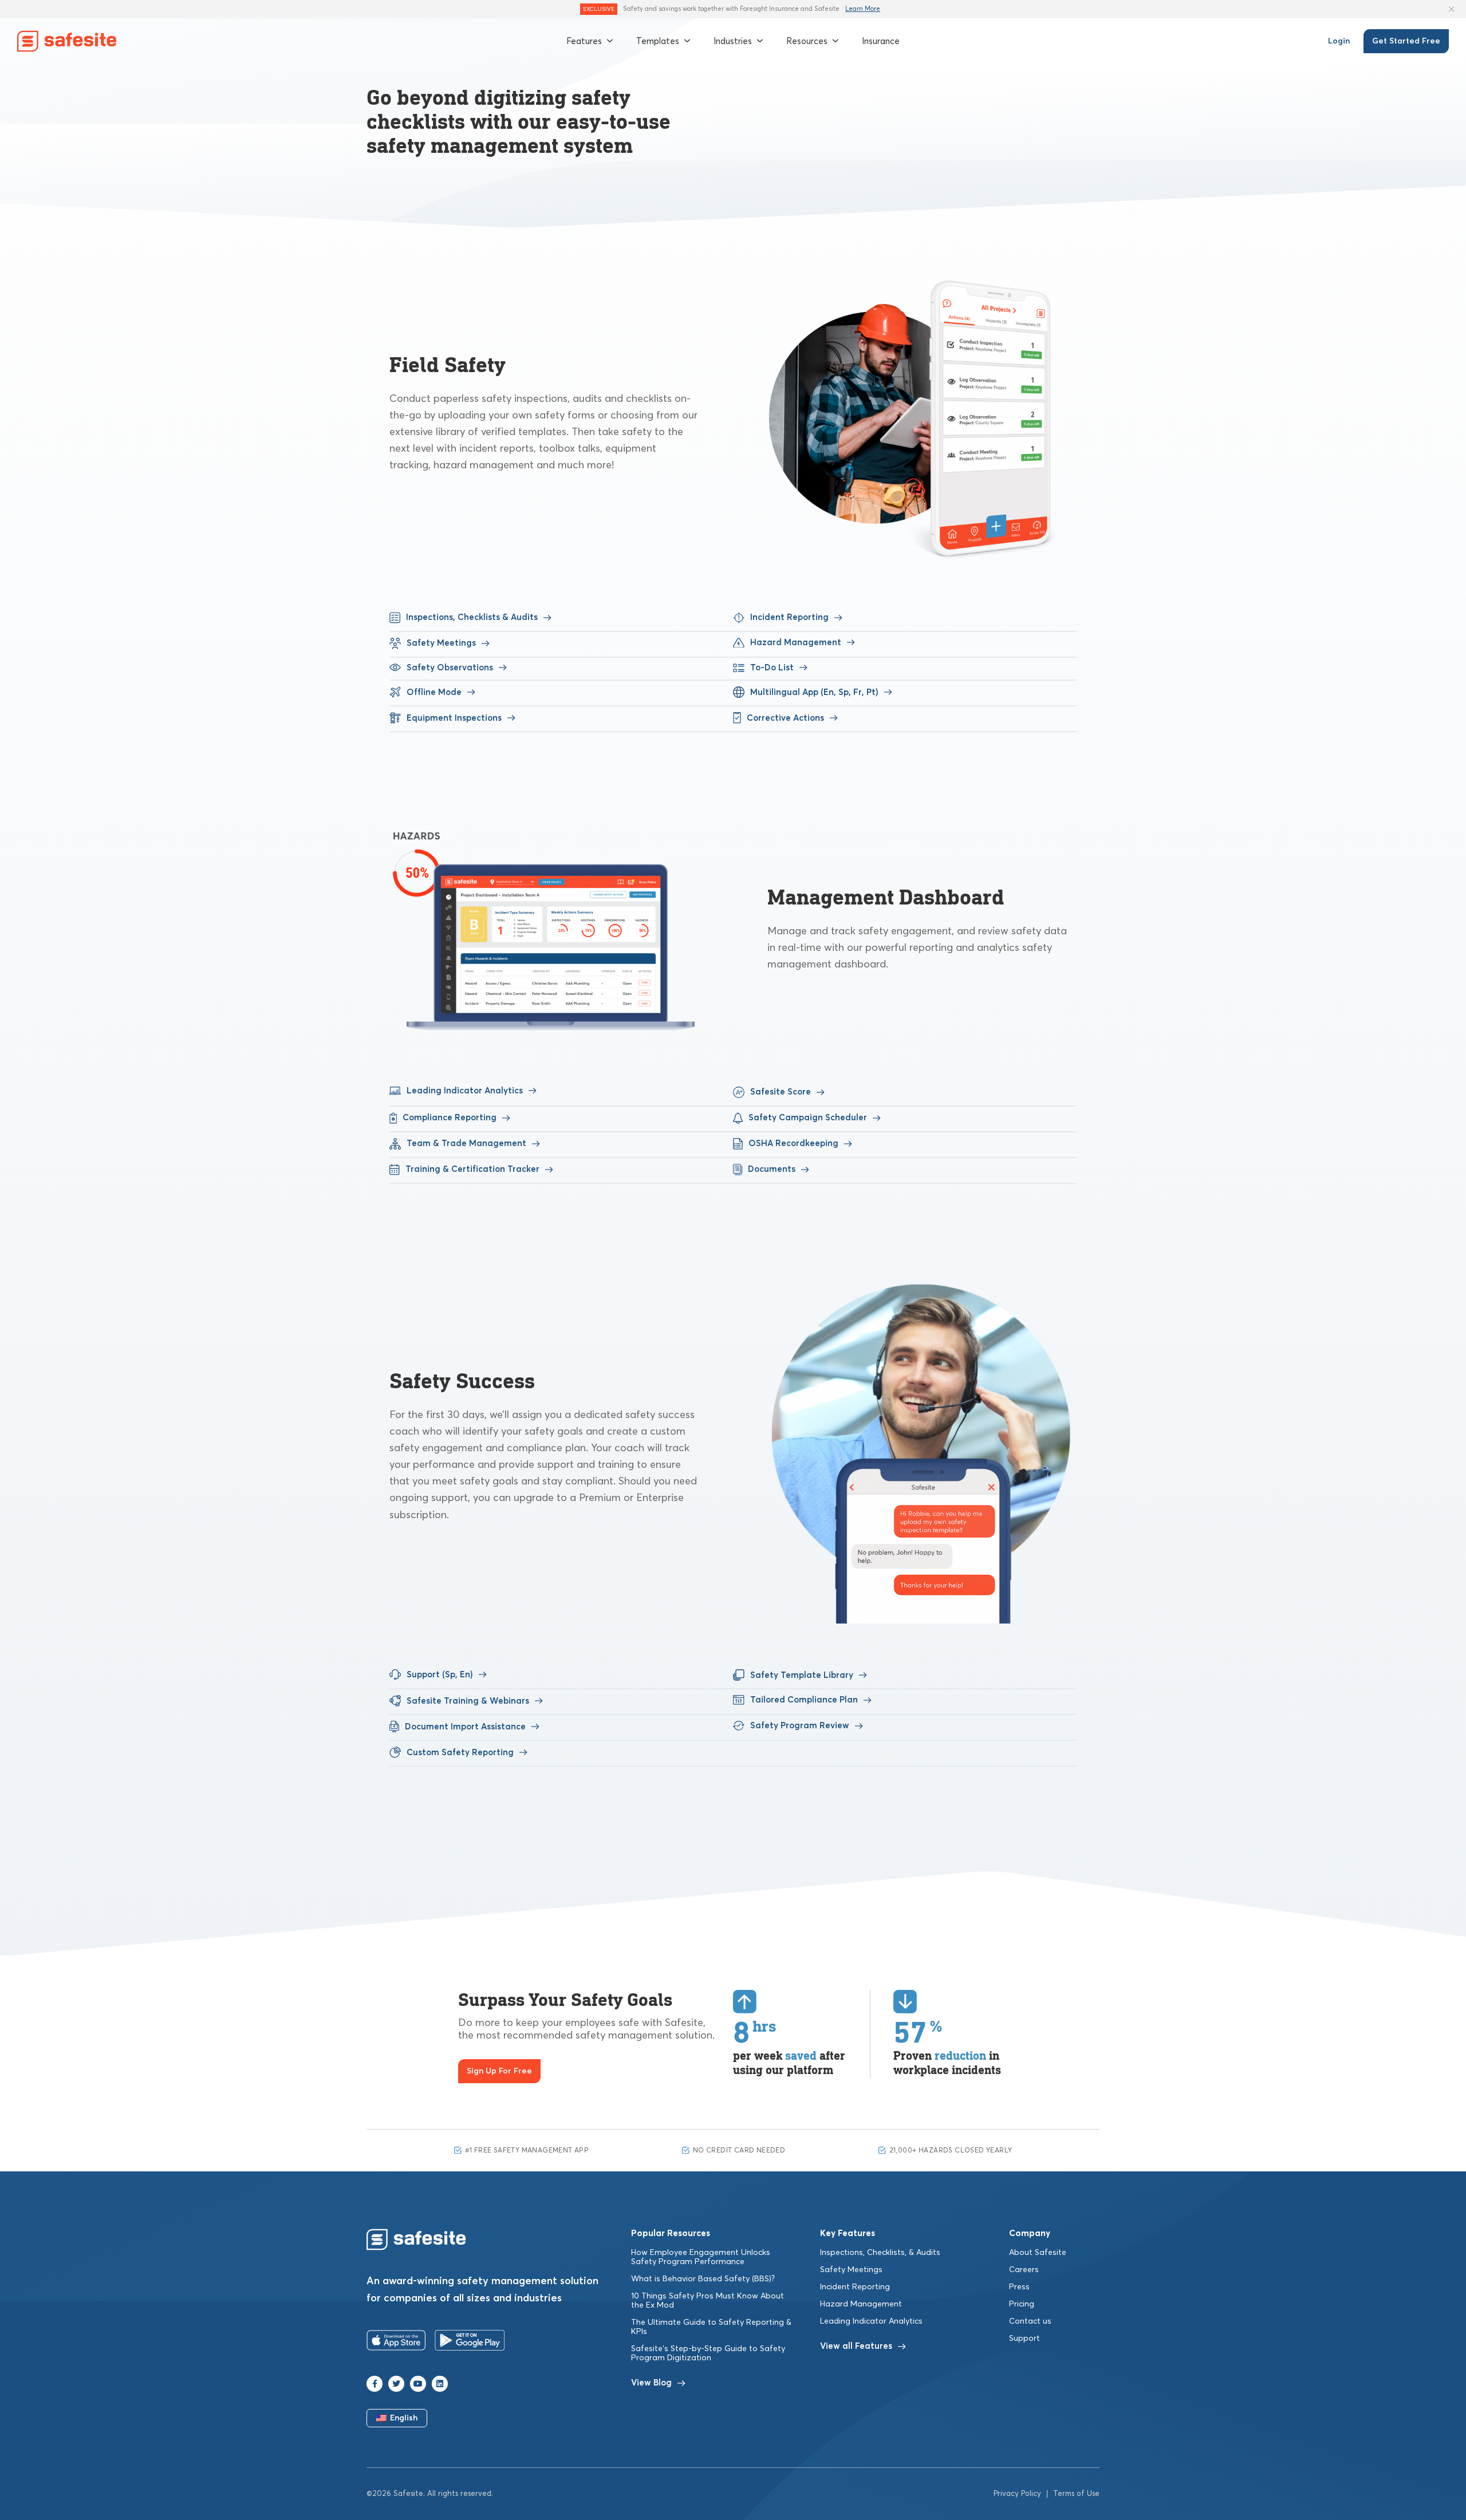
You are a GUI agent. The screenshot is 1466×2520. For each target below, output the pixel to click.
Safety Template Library (802, 1675)
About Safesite (1038, 2253)
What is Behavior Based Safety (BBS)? (703, 2279)
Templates (658, 41)
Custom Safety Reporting (460, 1753)
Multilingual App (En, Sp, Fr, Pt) (814, 692)
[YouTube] (418, 2384)
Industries (733, 41)
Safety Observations (450, 668)
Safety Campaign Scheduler (808, 1118)
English (404, 2418)
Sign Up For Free (499, 2071)
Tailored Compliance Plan (804, 1700)
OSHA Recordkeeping (793, 1144)
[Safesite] (67, 41)
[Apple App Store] (396, 2343)
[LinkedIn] (440, 2384)
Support (1024, 2339)
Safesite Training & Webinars (468, 1701)
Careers (1024, 2270)
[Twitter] (396, 2384)
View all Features (856, 2346)
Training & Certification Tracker (472, 1169)
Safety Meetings (441, 643)
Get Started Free (1406, 41)
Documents (772, 1169)
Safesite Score (773, 1092)
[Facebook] (375, 2384)
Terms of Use (1076, 2494)
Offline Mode (434, 692)
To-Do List (772, 668)
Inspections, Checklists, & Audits (880, 2253)
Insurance (881, 41)
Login (1339, 41)
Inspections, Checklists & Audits (472, 617)
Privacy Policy (1017, 2494)
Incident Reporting (789, 617)
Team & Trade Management (466, 1144)
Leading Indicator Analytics (465, 1091)
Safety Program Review (800, 1726)
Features (584, 41)
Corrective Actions (785, 718)
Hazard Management (796, 643)
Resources (807, 41)
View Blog (651, 2383)
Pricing (1022, 2304)
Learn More (863, 9)
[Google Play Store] (470, 2343)
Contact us (1030, 2321)
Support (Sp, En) (440, 1675)
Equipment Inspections (454, 718)
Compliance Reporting (450, 1118)
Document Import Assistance (465, 1727)
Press (1019, 2287)
